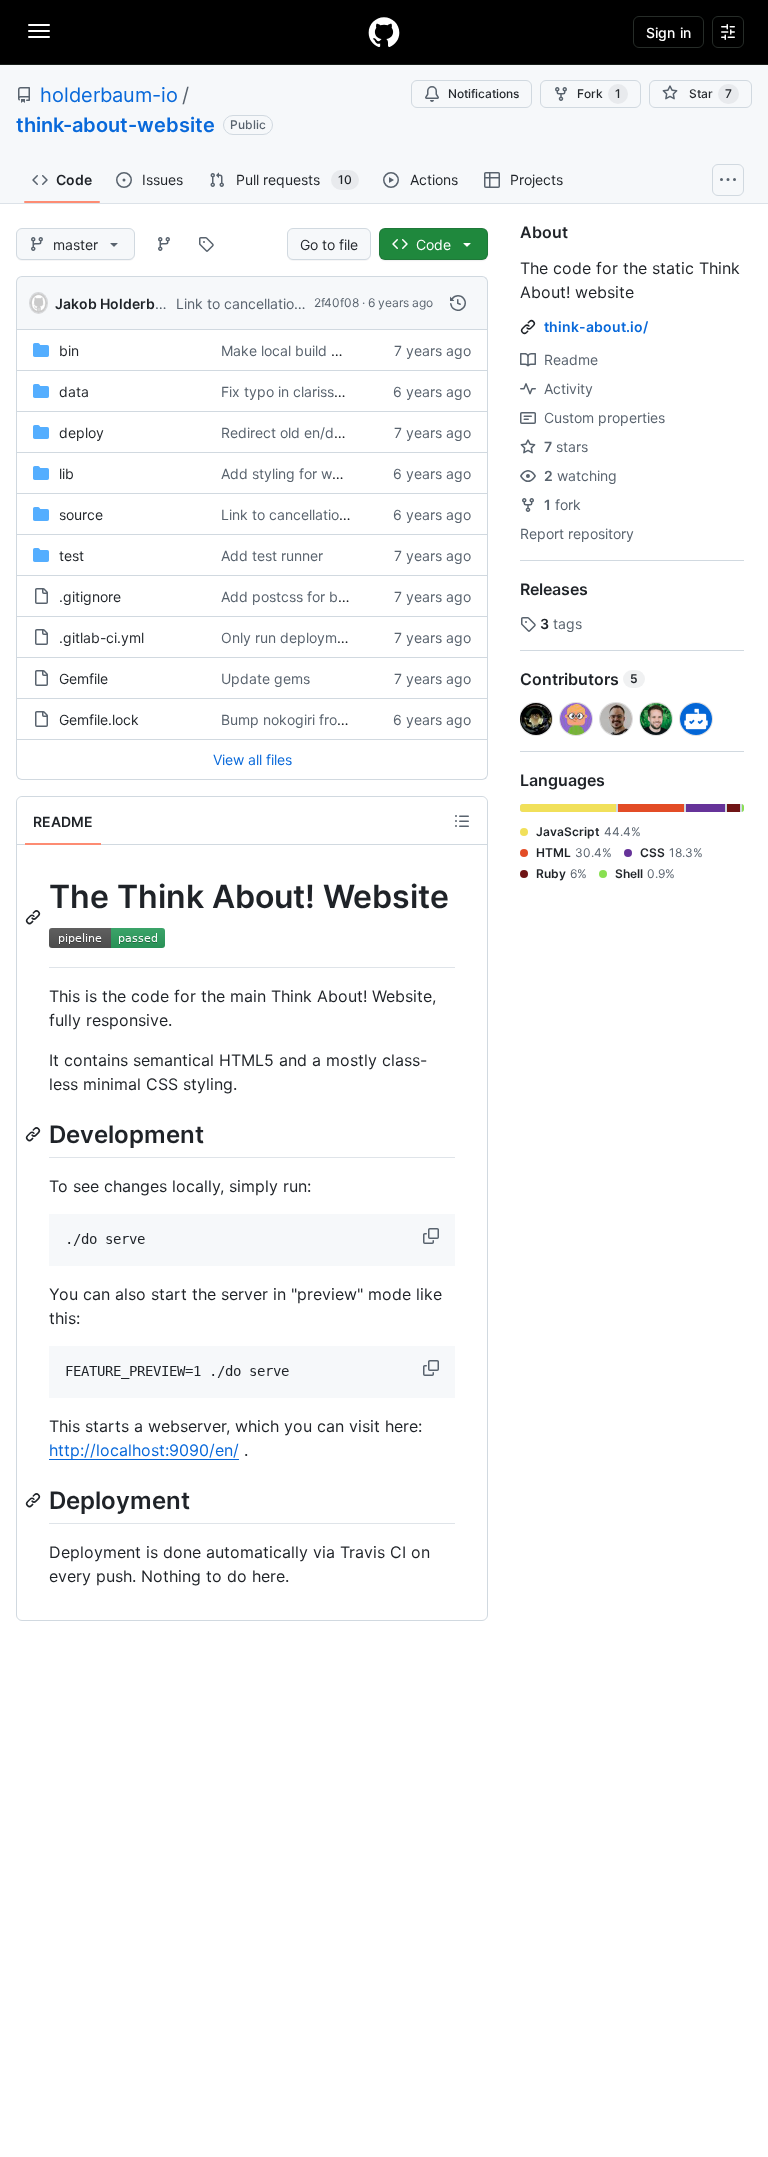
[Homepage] (384, 32)
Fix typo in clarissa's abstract (316, 391)
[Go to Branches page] (164, 244)
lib (66, 473)
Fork (599, 93)
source (81, 514)
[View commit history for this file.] (458, 303)
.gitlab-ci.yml (101, 637)
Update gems (265, 678)
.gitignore (90, 596)
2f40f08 (336, 302)
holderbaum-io (109, 95)
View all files (252, 759)
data (74, 391)
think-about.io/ (596, 326)
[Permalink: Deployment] (35, 1500)
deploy (81, 432)
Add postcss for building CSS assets (340, 596)
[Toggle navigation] (39, 31)
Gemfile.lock (99, 719)
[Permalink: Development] (35, 1134)
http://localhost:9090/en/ (144, 1450)
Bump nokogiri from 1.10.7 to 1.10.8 (335, 719)
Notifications (483, 93)
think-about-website (115, 125)
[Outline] (462, 821)
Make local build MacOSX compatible (343, 350)
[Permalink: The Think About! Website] (35, 917)
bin (69, 350)
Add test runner (272, 555)
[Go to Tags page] (206, 244)
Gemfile (83, 678)
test (71, 555)
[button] (433, 1236)
